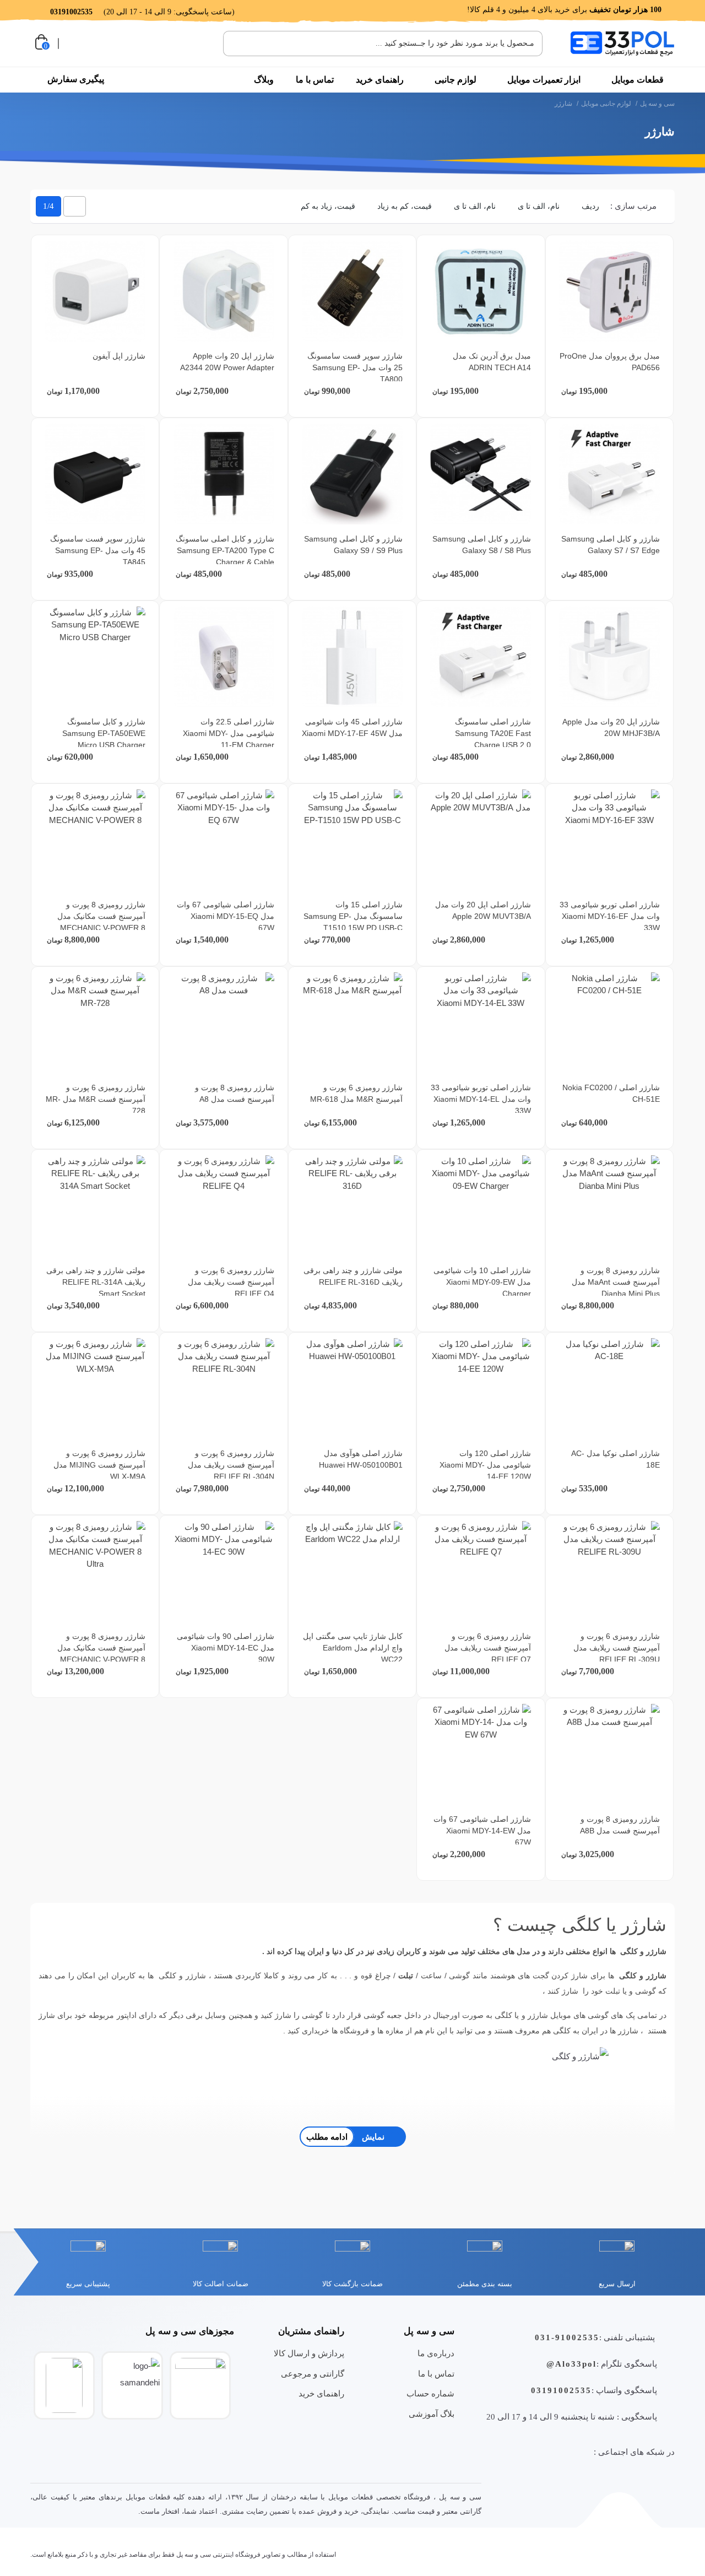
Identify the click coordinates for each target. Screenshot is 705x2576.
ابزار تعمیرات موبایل (544, 80)
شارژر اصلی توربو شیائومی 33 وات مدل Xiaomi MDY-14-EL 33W (481, 1099)
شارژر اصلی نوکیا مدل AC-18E (615, 1459)
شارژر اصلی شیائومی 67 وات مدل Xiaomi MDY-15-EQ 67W (226, 916)
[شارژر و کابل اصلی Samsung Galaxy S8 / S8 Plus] (481, 474)
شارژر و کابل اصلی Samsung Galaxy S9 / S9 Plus (353, 545)
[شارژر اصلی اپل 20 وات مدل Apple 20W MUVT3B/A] (481, 840)
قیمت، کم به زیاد (405, 206)
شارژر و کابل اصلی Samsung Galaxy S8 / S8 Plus (482, 545)
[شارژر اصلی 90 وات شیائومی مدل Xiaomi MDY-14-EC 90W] (224, 1571)
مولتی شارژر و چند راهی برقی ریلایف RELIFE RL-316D (353, 1276)
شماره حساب (430, 2393)
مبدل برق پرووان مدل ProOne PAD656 (610, 362)
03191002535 (561, 2390)
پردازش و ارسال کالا (309, 2353)
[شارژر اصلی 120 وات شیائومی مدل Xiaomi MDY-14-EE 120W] (481, 1389)
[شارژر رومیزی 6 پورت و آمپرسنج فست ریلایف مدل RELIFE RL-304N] (224, 1389)
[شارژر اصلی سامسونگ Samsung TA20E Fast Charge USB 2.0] (481, 657)
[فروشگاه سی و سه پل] (622, 43)
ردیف (590, 206)
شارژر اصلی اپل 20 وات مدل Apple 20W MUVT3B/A (483, 910)
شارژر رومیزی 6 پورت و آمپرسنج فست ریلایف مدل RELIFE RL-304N (231, 1465)
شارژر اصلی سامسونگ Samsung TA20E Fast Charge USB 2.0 (493, 733)
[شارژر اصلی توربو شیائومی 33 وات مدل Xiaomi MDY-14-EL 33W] (481, 1023)
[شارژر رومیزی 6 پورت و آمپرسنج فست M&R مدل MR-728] (95, 1023)
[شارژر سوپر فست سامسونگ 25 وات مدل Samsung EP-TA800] (352, 291)
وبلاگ (264, 80)
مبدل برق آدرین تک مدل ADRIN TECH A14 (492, 362)
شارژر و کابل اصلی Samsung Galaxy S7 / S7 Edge (611, 545)
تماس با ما (315, 80)
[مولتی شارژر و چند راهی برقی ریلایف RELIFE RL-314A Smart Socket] (95, 1206)
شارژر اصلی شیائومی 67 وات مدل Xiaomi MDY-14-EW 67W (482, 1831)
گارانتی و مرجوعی (313, 2374)
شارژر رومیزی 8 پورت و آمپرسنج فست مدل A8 (235, 1093)
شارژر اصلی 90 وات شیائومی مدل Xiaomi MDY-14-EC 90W (226, 1648)
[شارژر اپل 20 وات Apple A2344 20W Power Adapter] (224, 291)
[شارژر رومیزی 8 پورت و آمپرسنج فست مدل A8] (224, 1023)
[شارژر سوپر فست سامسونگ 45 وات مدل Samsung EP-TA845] (95, 474)
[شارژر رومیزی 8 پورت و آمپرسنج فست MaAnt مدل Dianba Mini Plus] (609, 1206)
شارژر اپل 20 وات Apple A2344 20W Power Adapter (227, 362)
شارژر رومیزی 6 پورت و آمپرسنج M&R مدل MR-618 (356, 1093)
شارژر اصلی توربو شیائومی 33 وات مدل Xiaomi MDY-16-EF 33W (610, 916)
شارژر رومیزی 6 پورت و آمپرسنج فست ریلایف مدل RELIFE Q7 (488, 1648)
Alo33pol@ (571, 2364)
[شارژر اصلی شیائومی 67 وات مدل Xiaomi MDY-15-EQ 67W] (224, 840)
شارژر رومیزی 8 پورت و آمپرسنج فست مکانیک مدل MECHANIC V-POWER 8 (101, 916)
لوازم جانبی (455, 80)
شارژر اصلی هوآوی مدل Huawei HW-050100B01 (361, 1459)
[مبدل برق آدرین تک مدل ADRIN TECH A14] (481, 291)
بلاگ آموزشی (432, 2414)
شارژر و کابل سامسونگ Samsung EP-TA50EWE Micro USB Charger (104, 733)
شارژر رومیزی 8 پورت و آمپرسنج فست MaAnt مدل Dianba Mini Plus (616, 1282)
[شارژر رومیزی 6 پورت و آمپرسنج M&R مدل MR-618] (352, 1023)
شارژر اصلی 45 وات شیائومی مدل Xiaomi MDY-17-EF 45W (352, 727)
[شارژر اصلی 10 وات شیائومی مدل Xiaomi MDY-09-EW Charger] (481, 1206)
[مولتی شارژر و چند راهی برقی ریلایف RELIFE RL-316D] (352, 1206)
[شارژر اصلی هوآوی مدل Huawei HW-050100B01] (352, 1389)
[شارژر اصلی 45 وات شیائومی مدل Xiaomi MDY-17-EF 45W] (352, 657)
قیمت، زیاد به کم (328, 206)
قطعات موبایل (638, 80)
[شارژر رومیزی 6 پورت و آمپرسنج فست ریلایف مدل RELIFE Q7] (481, 1571)
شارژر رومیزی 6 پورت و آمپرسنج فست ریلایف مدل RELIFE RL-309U (617, 1648)
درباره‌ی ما (436, 2353)
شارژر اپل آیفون (119, 356)
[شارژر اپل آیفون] (95, 291)
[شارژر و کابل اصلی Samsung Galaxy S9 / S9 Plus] (352, 474)
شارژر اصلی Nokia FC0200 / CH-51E (611, 1093)
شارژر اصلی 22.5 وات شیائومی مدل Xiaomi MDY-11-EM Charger (229, 733)
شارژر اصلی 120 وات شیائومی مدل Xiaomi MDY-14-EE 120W (485, 1465)
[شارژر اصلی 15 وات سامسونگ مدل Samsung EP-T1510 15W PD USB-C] (352, 840)
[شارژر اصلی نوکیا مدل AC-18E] (609, 1389)
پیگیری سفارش (76, 79)
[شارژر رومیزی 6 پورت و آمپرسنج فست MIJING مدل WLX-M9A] (95, 1389)
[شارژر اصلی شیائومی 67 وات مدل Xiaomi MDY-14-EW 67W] (481, 1754)
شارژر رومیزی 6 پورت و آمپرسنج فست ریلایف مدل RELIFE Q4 (231, 1282)
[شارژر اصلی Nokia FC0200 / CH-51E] (609, 1023)
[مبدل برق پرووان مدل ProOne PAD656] (609, 291)
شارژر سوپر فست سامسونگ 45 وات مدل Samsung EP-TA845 (98, 550)
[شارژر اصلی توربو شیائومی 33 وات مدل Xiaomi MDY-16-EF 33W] (609, 840)
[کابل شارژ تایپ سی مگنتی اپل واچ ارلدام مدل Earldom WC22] (352, 1571)
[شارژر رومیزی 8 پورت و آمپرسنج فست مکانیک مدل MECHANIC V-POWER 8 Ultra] (95, 1571)
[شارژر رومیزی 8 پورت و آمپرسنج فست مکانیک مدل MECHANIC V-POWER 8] (95, 840)
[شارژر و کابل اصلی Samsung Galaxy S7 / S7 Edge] (609, 474)
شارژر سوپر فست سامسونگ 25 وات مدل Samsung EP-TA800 (355, 367)
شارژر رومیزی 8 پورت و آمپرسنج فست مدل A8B (620, 1825)
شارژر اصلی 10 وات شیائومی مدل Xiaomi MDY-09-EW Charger (482, 1282)
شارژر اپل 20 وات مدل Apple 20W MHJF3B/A (611, 727)
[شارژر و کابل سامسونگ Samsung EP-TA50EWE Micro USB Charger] (95, 657)
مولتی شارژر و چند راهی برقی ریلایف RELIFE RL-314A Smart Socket (96, 1282)
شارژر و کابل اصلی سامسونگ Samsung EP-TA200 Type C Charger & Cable (225, 550)
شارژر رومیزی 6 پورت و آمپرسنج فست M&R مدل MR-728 (96, 1099)
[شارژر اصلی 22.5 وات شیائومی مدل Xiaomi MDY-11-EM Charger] (224, 657)
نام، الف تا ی (539, 206)
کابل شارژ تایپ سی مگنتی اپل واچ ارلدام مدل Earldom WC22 (353, 1648)
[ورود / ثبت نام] (73, 44)
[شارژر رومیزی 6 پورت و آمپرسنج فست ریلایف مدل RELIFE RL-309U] (609, 1571)
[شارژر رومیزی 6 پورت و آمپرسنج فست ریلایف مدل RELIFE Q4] (224, 1206)
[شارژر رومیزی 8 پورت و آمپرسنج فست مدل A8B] (609, 1754)
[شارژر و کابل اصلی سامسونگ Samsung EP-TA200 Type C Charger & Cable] (224, 474)
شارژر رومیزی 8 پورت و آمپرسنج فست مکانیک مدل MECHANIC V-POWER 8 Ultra (101, 1654)
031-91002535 (567, 2337)
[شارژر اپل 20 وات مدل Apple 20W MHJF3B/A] (609, 657)
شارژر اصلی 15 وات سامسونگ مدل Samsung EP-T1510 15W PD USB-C (353, 916)
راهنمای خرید (380, 80)
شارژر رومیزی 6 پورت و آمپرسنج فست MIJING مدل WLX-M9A (99, 1465)
